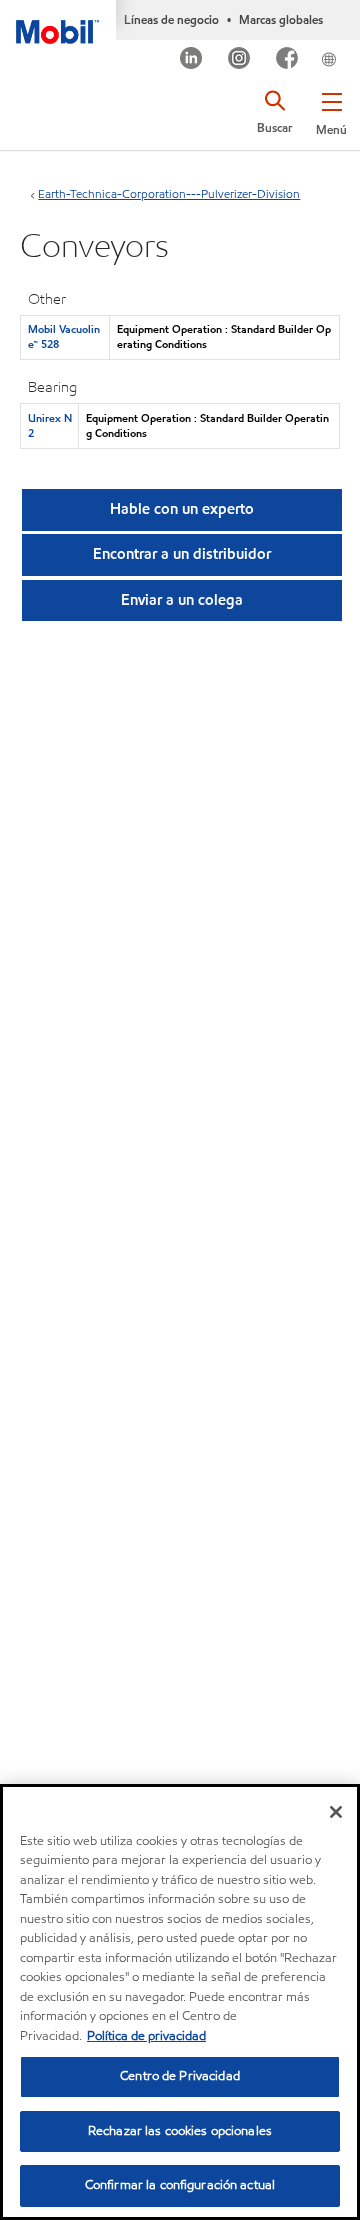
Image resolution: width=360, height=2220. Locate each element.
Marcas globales (281, 19)
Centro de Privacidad (180, 2076)
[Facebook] (287, 60)
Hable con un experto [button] (182, 509)
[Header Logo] (58, 22)
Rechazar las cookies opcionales (180, 2131)
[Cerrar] (336, 1812)
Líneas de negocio (171, 19)
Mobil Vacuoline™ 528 (64, 336)
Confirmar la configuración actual (180, 2185)
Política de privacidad (146, 2036)
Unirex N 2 (50, 425)
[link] (353, 44)
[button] (331, 110)
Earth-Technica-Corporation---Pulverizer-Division (169, 193)
